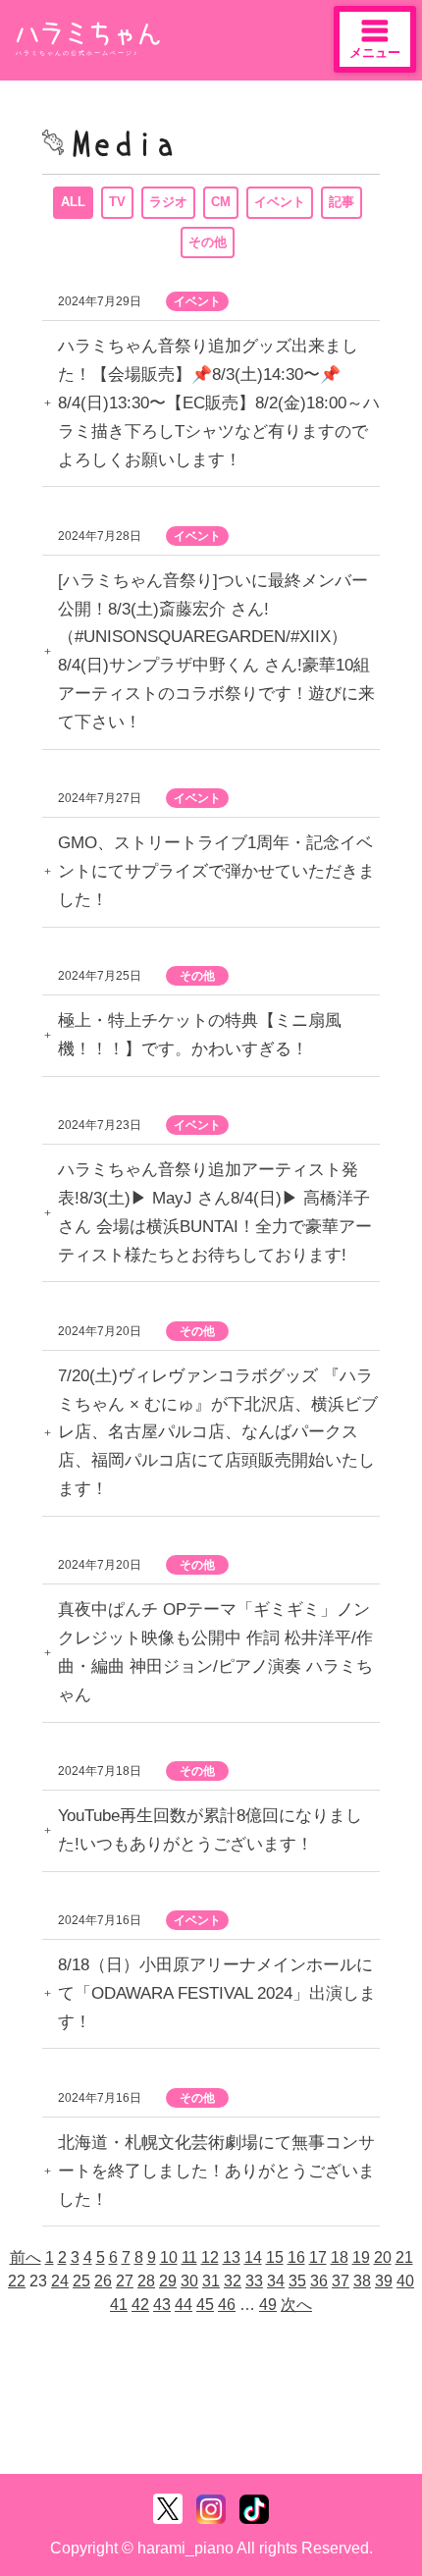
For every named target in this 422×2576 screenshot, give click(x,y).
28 (146, 2281)
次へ (296, 2305)
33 (254, 2281)
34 (276, 2281)
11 (189, 2257)
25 (81, 2281)
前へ (26, 2257)
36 (319, 2281)
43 (162, 2305)
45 (205, 2305)
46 (227, 2305)
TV (117, 202)
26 (103, 2281)
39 (384, 2281)
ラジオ (168, 202)
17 (318, 2257)
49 (268, 2305)
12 (210, 2257)
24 (60, 2281)
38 (362, 2281)
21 (404, 2257)
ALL (73, 202)
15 (275, 2257)
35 (297, 2281)
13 (232, 2257)
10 (169, 2257)
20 (383, 2257)
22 (17, 2281)
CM (221, 202)
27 (125, 2281)
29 (168, 2281)
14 (253, 2257)
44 (184, 2305)
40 (405, 2281)
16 (296, 2257)
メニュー (375, 53)
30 (189, 2281)
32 (233, 2281)
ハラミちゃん (88, 34)
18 (340, 2257)
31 (211, 2281)
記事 (342, 202)
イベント (280, 202)
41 (119, 2305)
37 (341, 2281)
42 (140, 2305)
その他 (208, 242)
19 (361, 2257)
